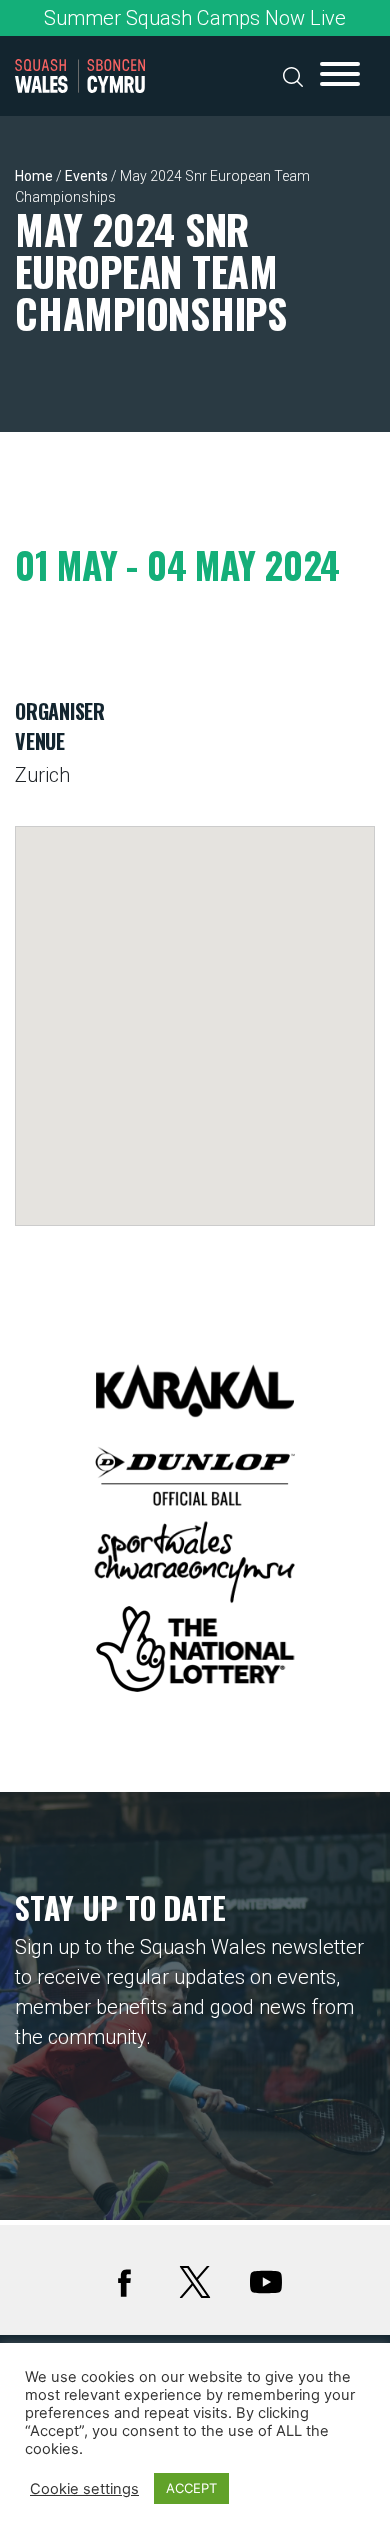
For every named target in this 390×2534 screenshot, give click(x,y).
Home (34, 176)
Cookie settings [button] (84, 2489)
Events (86, 176)
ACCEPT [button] (191, 2488)
